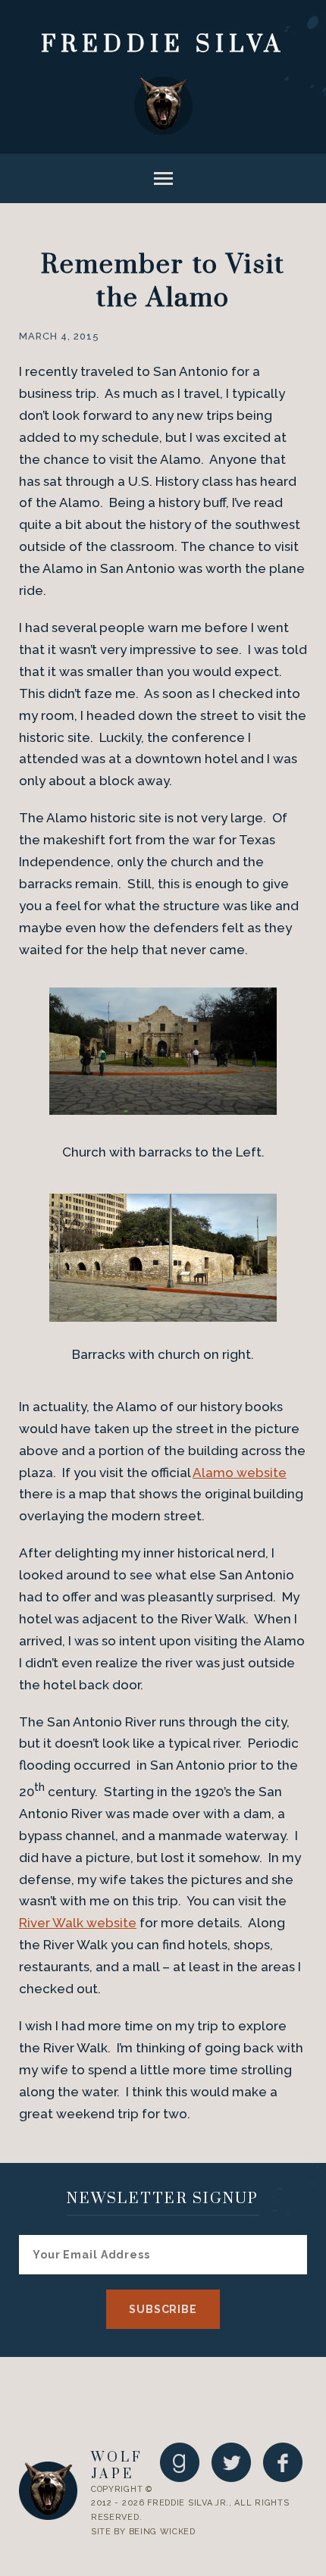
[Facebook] (283, 2462)
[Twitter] (231, 2462)
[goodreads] (180, 2462)
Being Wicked (162, 2532)
